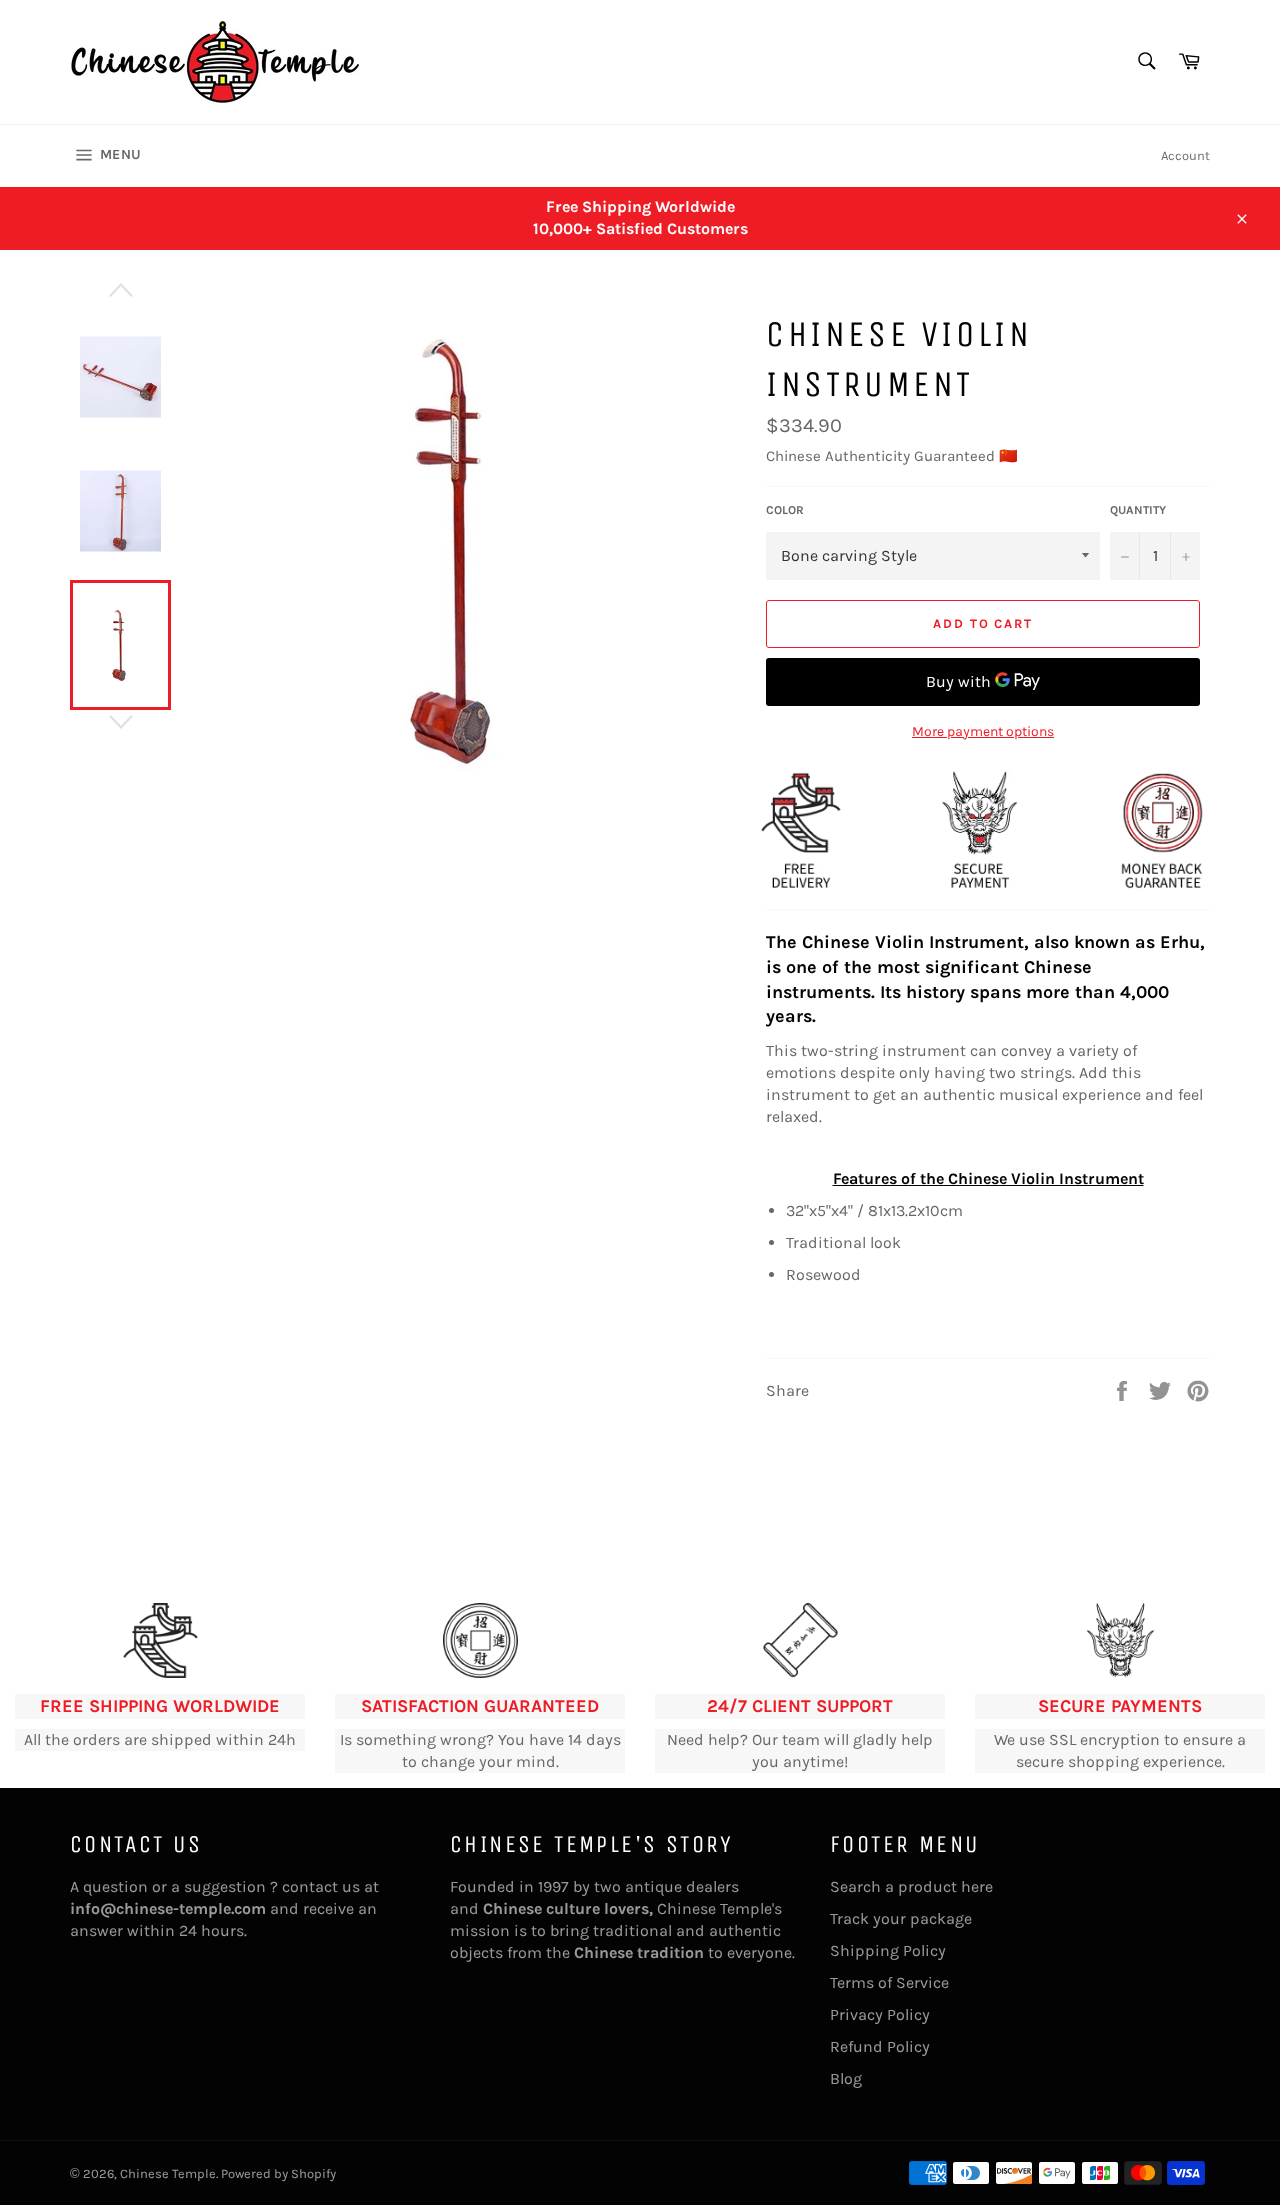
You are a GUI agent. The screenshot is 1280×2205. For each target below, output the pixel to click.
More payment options (983, 731)
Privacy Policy (880, 2014)
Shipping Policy (888, 1950)
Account (1185, 155)
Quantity (1138, 510)
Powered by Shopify (278, 2173)
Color (785, 510)
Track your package (901, 1918)
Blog (846, 2078)
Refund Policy (880, 2046)
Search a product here (911, 1886)
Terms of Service (889, 1982)
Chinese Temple (168, 2173)
